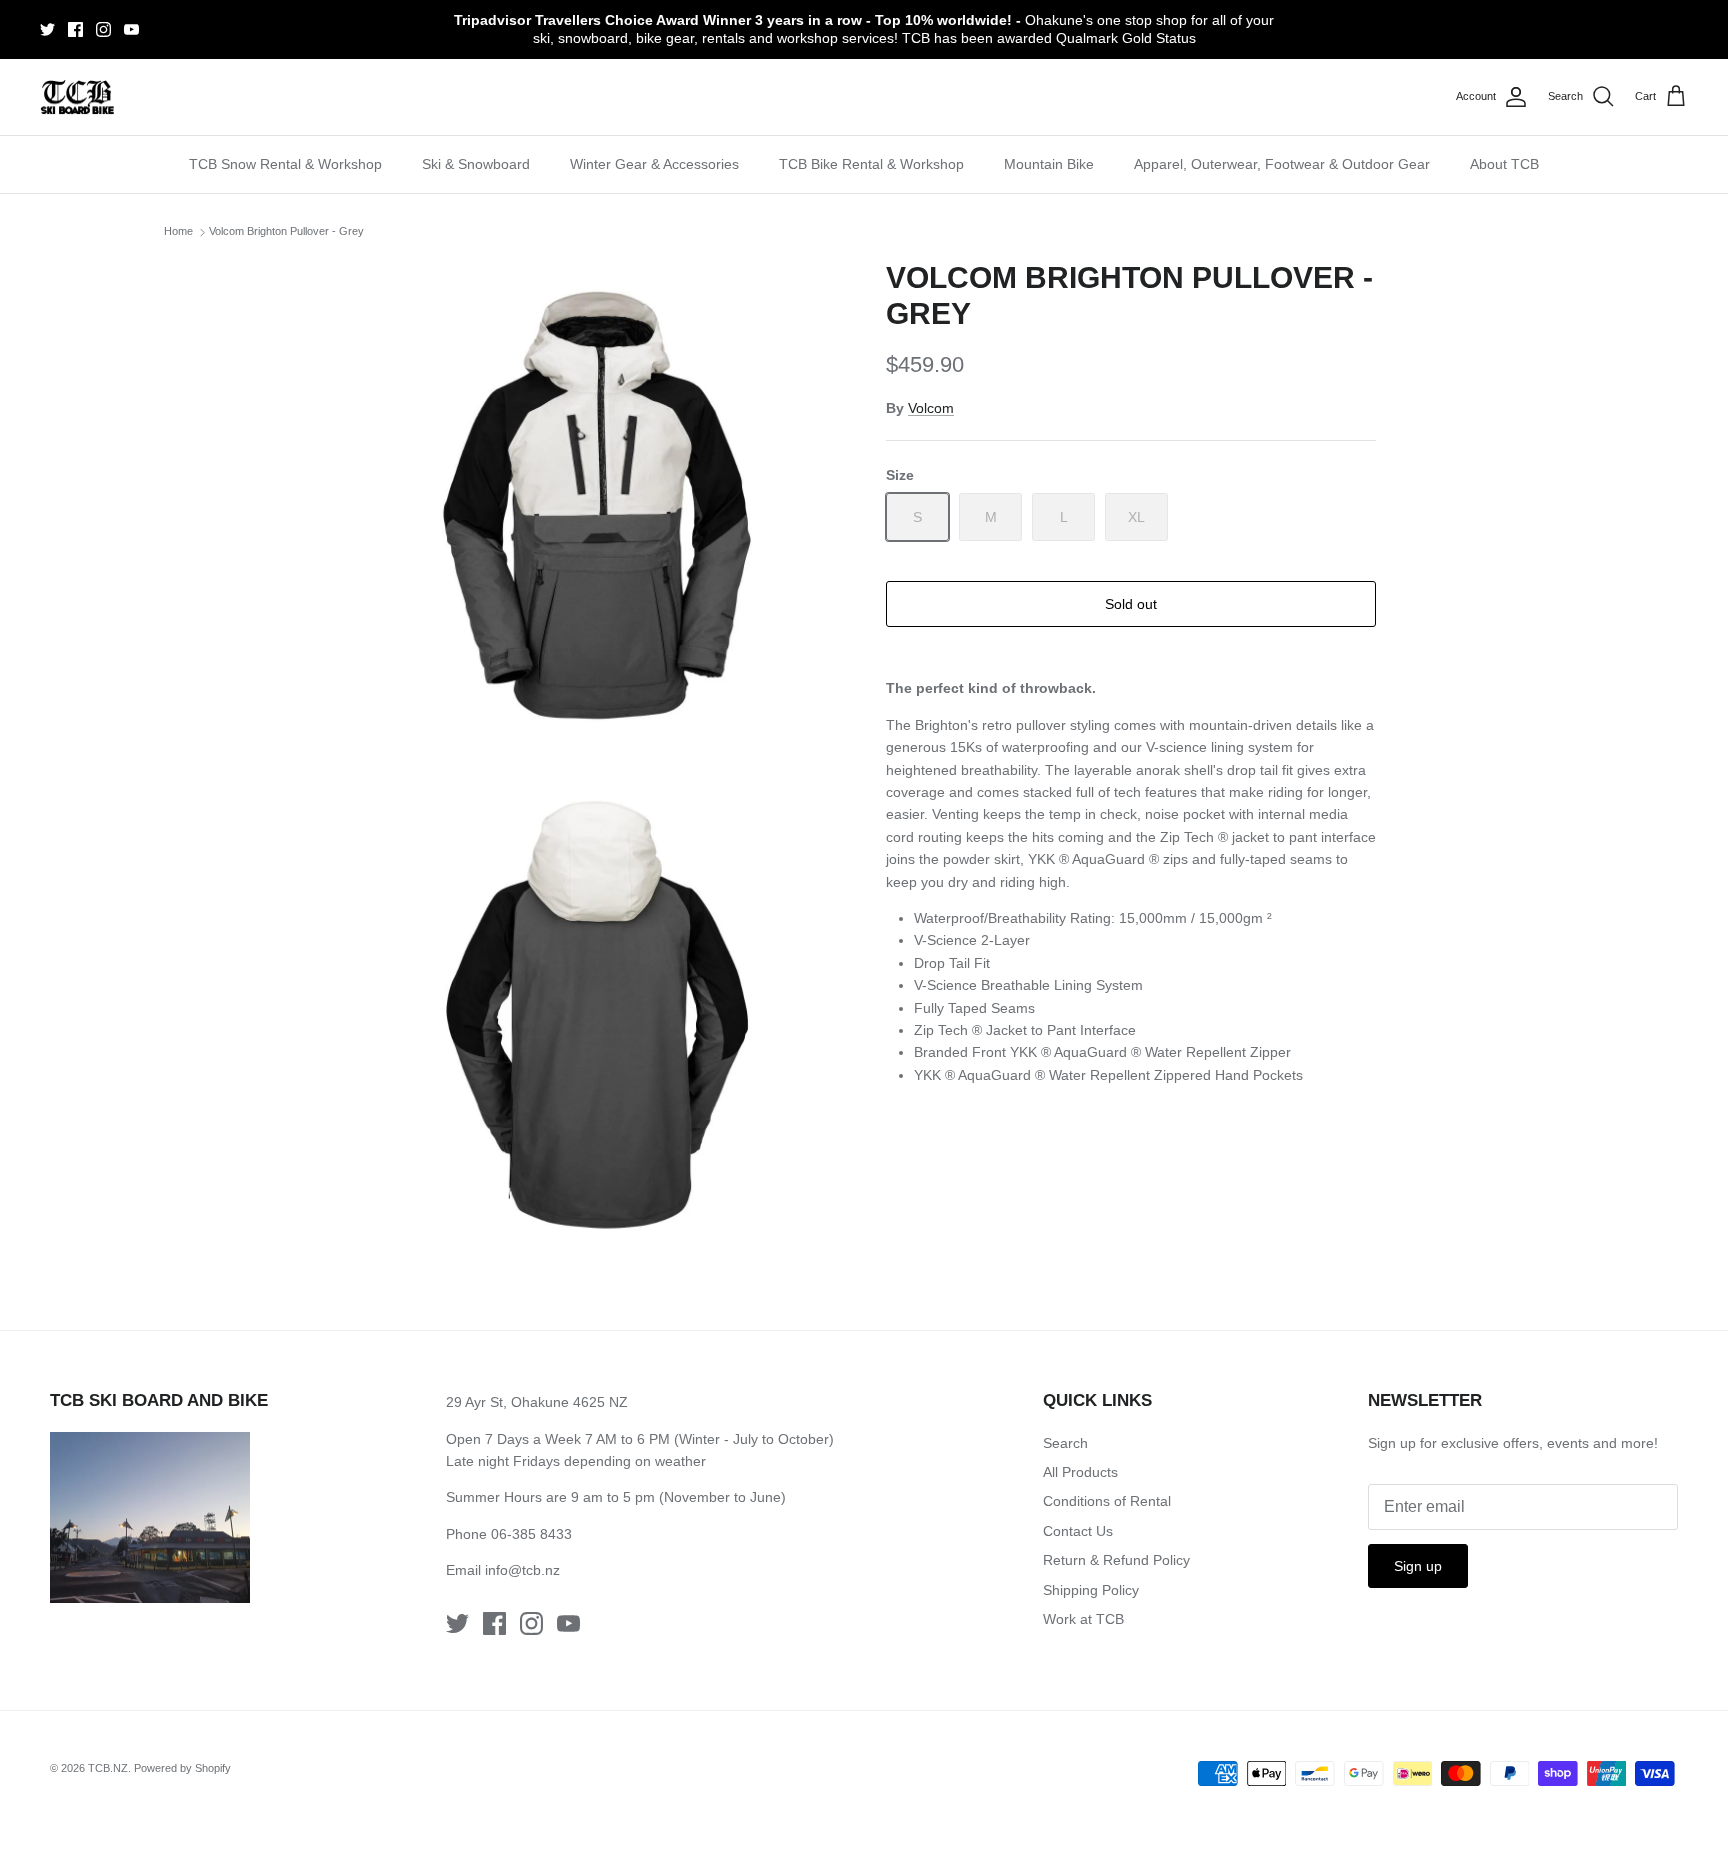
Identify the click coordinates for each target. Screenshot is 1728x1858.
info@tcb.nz (522, 1570)
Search (1065, 1443)
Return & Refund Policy (1116, 1560)
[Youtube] (131, 29)
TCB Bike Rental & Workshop (871, 164)
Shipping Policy (1091, 1590)
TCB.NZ (108, 1768)
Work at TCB (1083, 1619)
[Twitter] (47, 29)
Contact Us (1078, 1531)
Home (178, 232)
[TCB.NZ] (77, 97)
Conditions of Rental (1107, 1501)
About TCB (1504, 164)
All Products (1080, 1472)
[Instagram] (103, 29)
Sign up (1418, 1566)
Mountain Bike (1049, 164)
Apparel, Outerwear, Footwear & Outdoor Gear (1282, 164)
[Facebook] (75, 29)
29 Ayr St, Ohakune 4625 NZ (537, 1402)
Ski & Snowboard (476, 164)
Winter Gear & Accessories (654, 164)
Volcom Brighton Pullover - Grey (286, 232)
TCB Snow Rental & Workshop (285, 164)
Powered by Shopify (182, 1768)
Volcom (931, 408)
